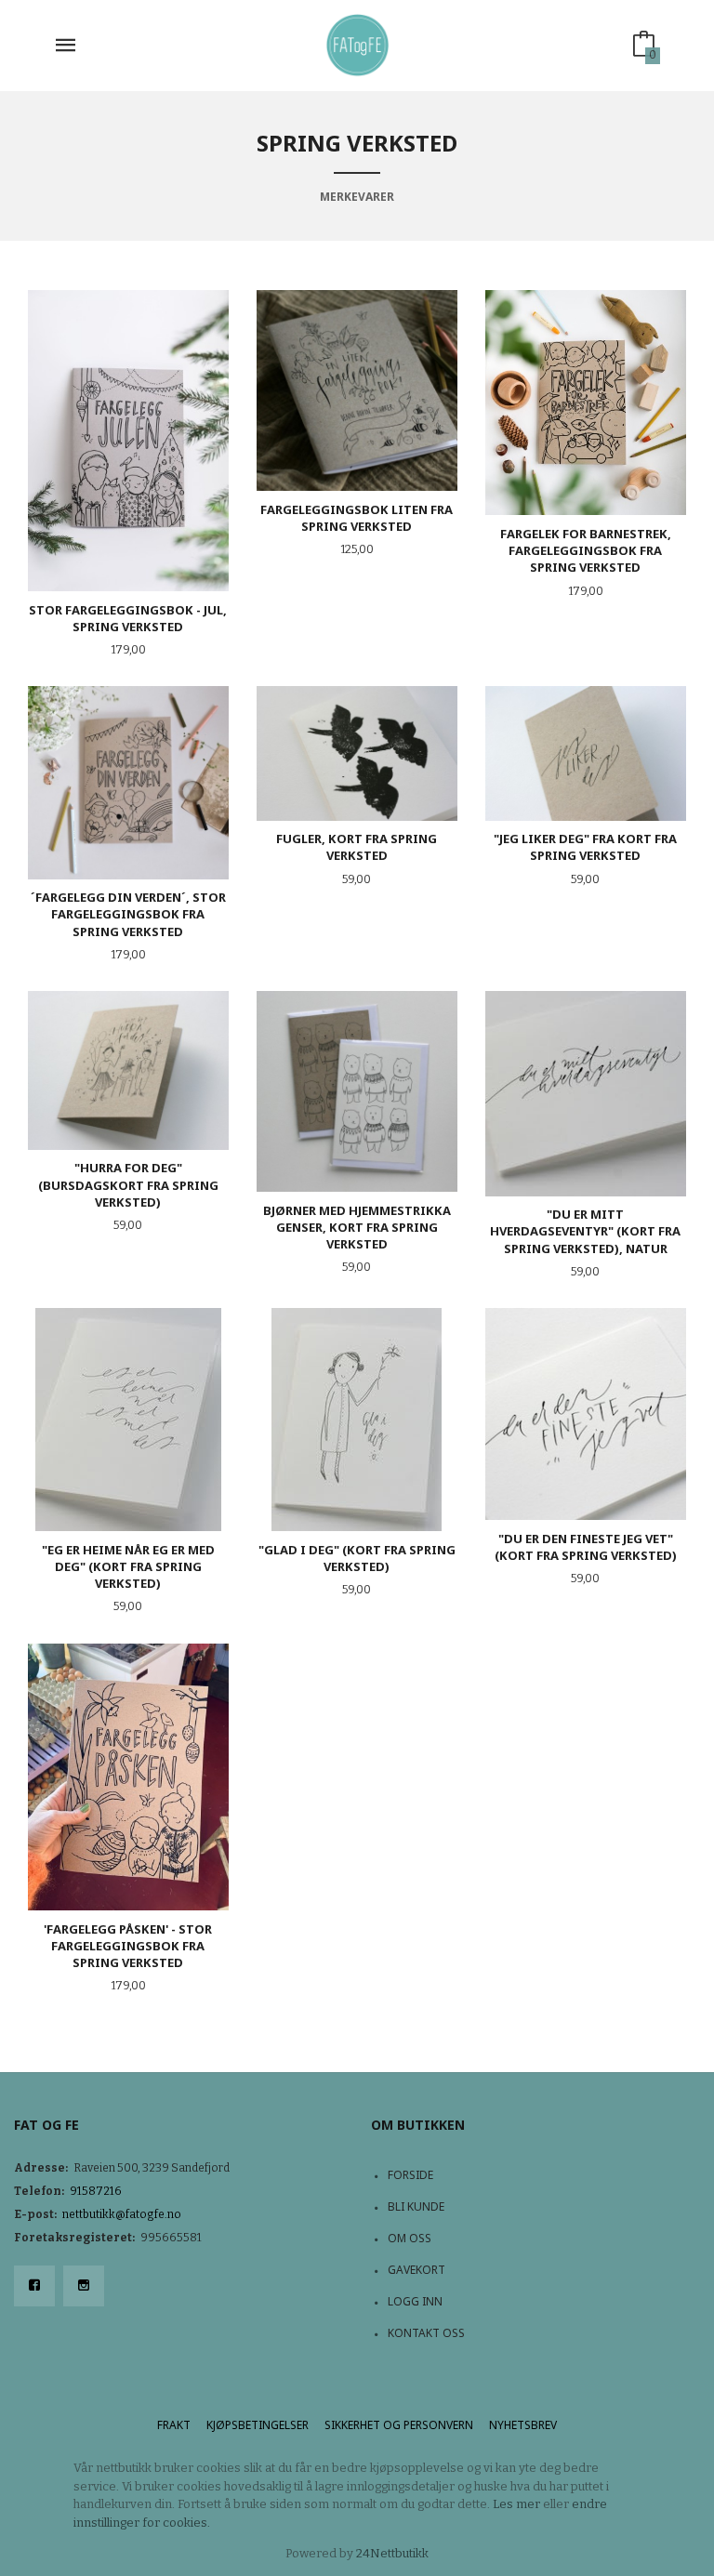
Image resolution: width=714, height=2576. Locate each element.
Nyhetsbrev (523, 2425)
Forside (410, 2175)
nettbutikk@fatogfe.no (122, 2214)
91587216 (96, 2191)
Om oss (410, 2238)
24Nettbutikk (392, 2553)
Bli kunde (416, 2206)
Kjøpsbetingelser (258, 2425)
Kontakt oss (426, 2333)
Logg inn (415, 2301)
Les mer (516, 2504)
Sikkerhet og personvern (399, 2425)
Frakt (174, 2425)
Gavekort (416, 2270)
